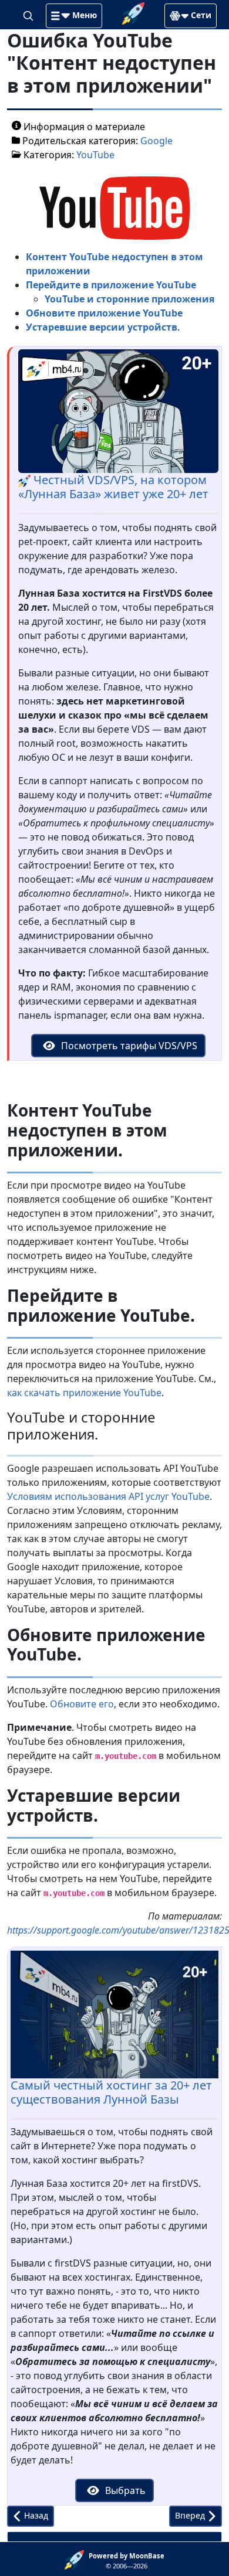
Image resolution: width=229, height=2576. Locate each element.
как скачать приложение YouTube (84, 1393)
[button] (74, 16)
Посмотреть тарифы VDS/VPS (128, 1046)
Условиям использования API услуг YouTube (108, 1496)
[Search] (29, 15)
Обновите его (82, 1704)
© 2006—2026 (127, 2561)
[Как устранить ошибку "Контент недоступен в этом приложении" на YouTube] (114, 207)
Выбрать (124, 2490)
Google (156, 141)
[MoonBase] (77, 2559)
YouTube (95, 155)
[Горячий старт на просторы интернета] (133, 12)
